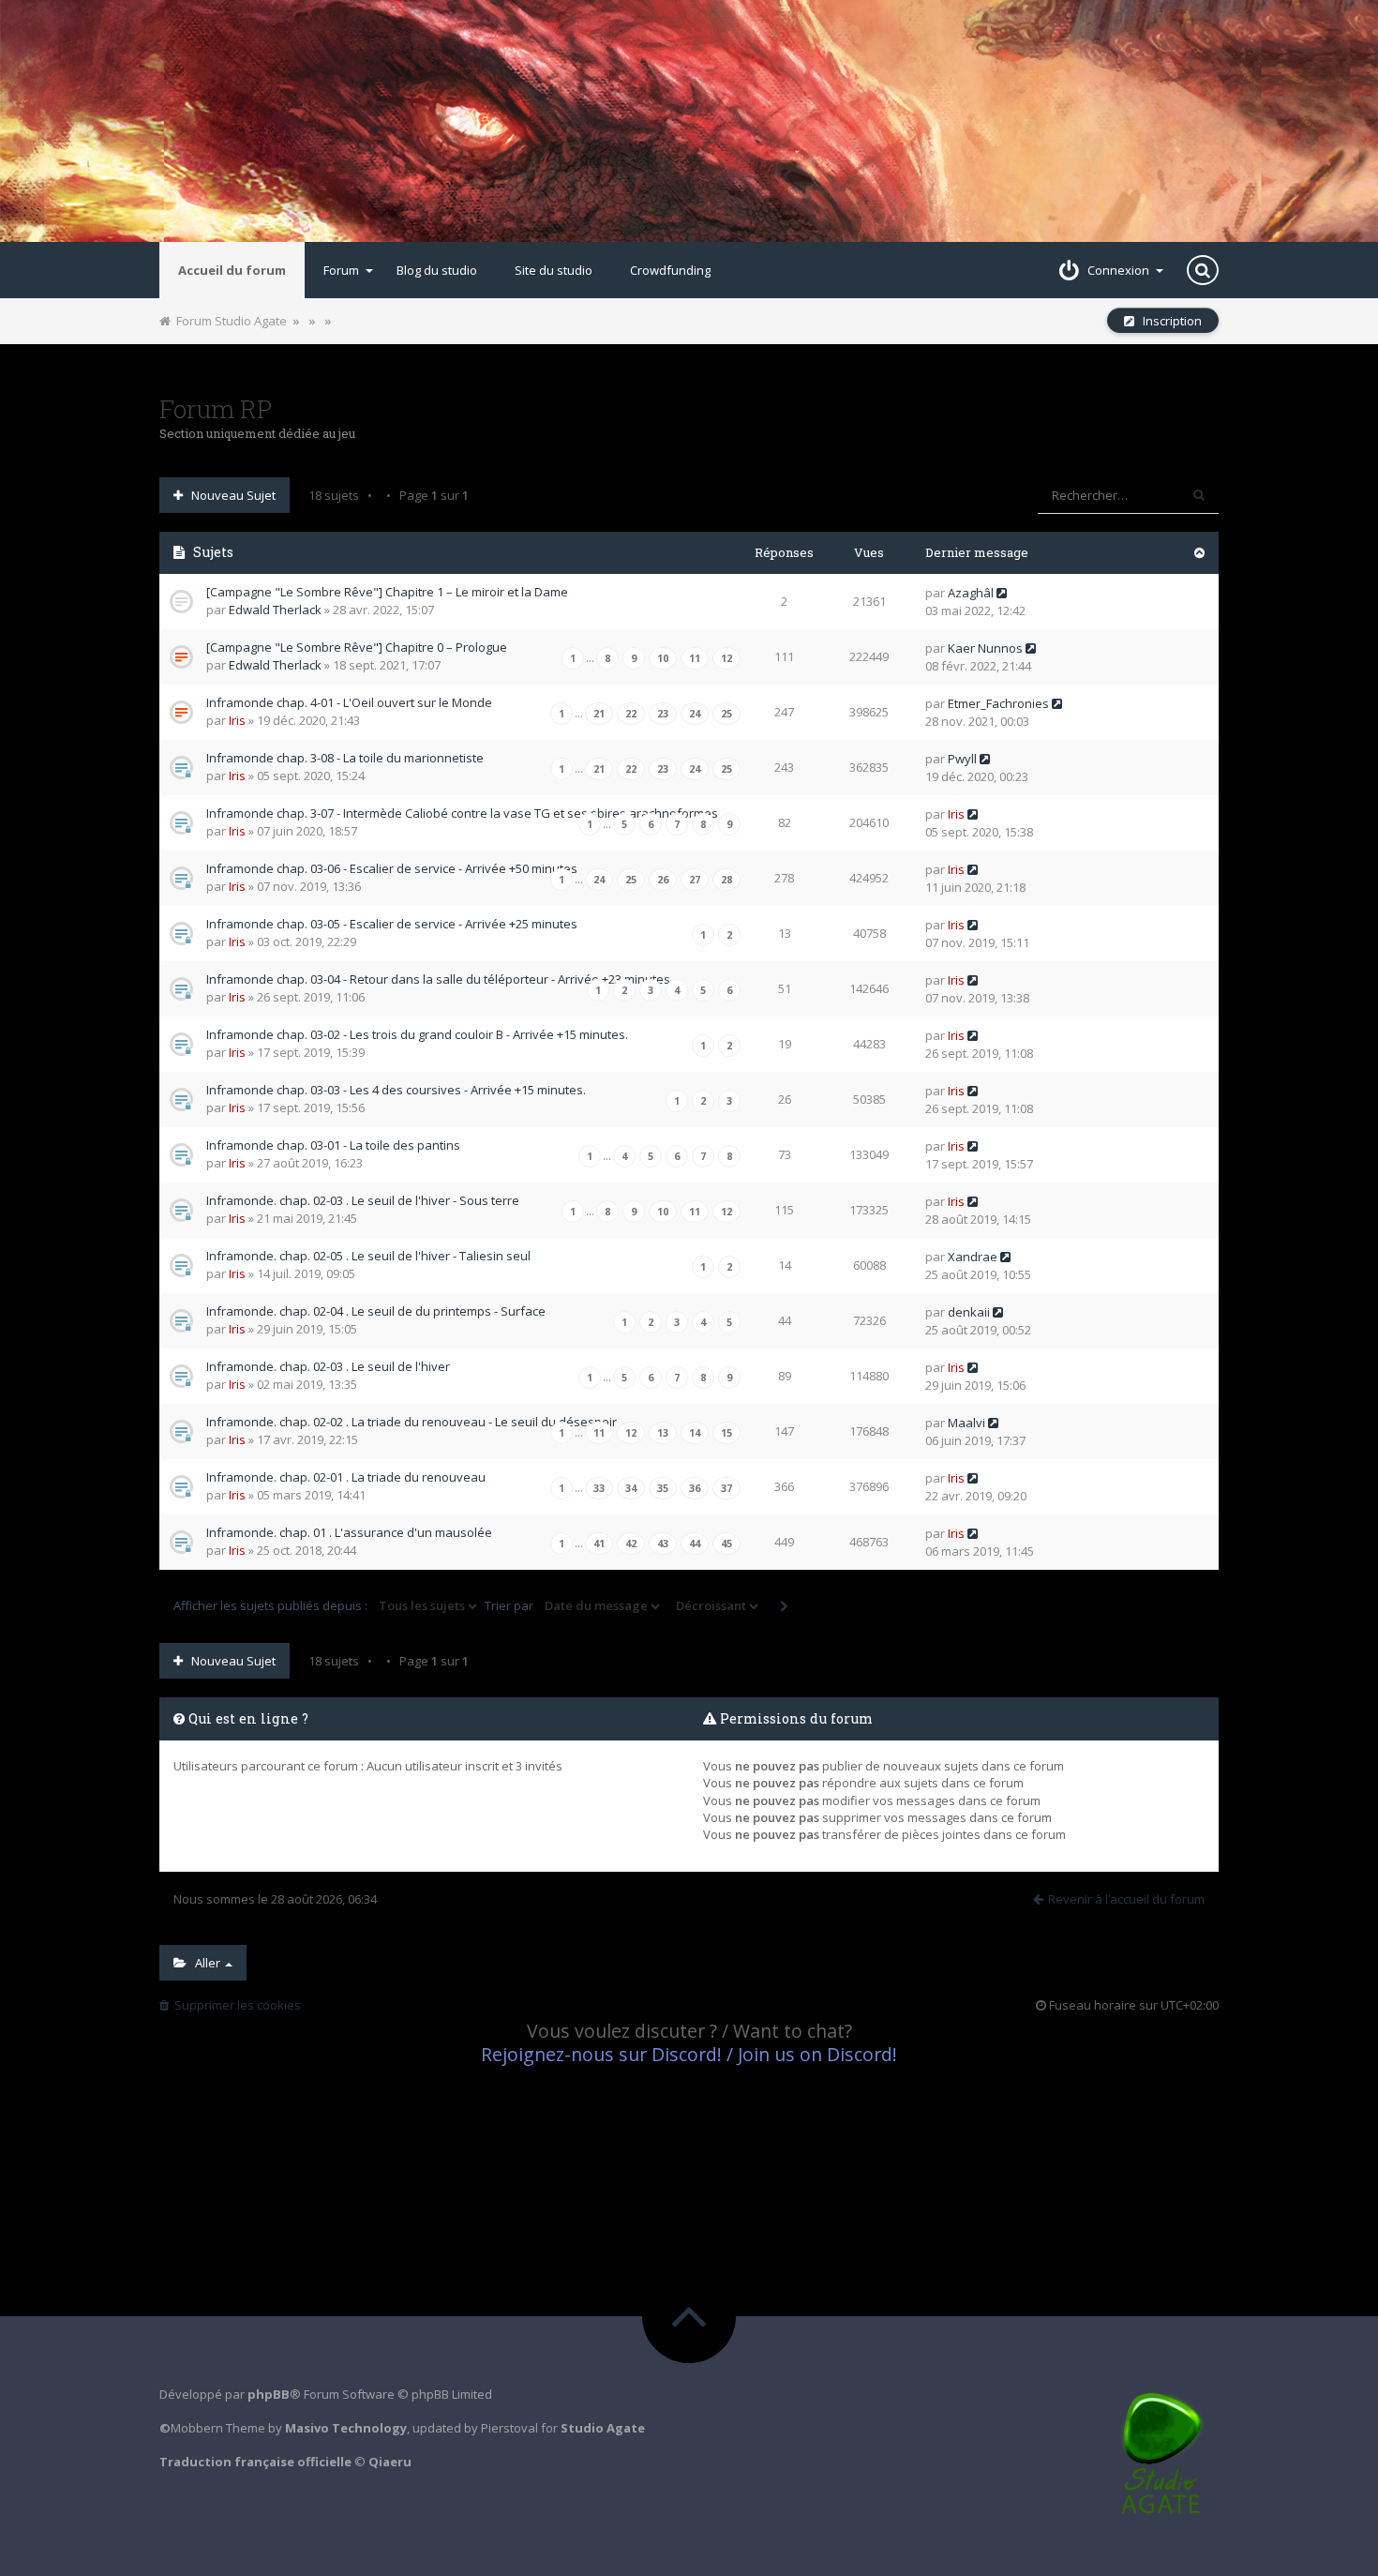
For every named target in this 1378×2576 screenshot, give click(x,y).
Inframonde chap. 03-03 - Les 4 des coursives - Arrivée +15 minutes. (396, 1090)
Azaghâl (971, 593)
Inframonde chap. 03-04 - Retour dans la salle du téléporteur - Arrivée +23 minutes (438, 979)
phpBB (269, 2394)
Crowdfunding (670, 270)
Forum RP (216, 409)
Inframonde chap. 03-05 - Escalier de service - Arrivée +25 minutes (392, 924)
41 (599, 1544)
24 (695, 714)
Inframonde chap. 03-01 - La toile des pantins (333, 1145)
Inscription (1168, 321)
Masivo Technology (346, 2428)
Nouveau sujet (229, 495)
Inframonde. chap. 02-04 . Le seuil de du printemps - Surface (376, 1311)
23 (663, 714)
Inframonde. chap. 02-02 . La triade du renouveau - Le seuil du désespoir (412, 1422)
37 (726, 1488)
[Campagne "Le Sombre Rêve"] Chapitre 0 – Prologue (357, 647)
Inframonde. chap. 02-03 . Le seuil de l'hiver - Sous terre (363, 1200)
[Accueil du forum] (689, 121)
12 (726, 658)
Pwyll (962, 759)
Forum (341, 270)
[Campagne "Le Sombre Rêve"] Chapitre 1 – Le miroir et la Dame (387, 592)
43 (663, 1544)
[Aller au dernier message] (1002, 593)
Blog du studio (437, 270)
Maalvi (966, 1423)
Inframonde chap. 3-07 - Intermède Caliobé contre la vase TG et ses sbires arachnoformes (462, 813)
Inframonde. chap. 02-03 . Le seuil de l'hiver (328, 1366)
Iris (237, 720)
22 (631, 714)
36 (695, 1488)
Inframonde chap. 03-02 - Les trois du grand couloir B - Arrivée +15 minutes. (417, 1034)
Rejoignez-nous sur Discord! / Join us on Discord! (689, 2054)
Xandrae (973, 1257)
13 (663, 1433)
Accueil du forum (232, 270)
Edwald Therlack (275, 610)
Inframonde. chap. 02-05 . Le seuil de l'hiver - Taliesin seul (368, 1256)
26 (663, 880)
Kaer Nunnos (985, 648)
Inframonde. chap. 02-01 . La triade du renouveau (346, 1477)
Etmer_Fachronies (998, 703)
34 (631, 1488)
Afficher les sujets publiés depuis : (272, 1605)
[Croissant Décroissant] (715, 1606)
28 (726, 880)
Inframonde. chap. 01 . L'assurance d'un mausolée (349, 1532)
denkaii (969, 1312)
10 (663, 658)
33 (599, 1488)
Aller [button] (205, 1963)
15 (726, 1433)
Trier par (510, 1605)
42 (631, 1544)
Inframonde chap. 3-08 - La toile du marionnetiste (345, 758)
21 (599, 714)
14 (695, 1433)
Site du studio (554, 270)
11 (695, 658)
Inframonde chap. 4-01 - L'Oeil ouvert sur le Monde (349, 702)
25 (726, 714)
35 (663, 1488)
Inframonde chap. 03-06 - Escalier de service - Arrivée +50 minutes (392, 868)
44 (695, 1544)
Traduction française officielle (255, 2462)
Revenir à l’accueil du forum (1126, 1899)
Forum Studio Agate (229, 321)
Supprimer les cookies (235, 2005)
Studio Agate (603, 2428)
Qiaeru (390, 2462)
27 (695, 880)
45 (726, 1544)
